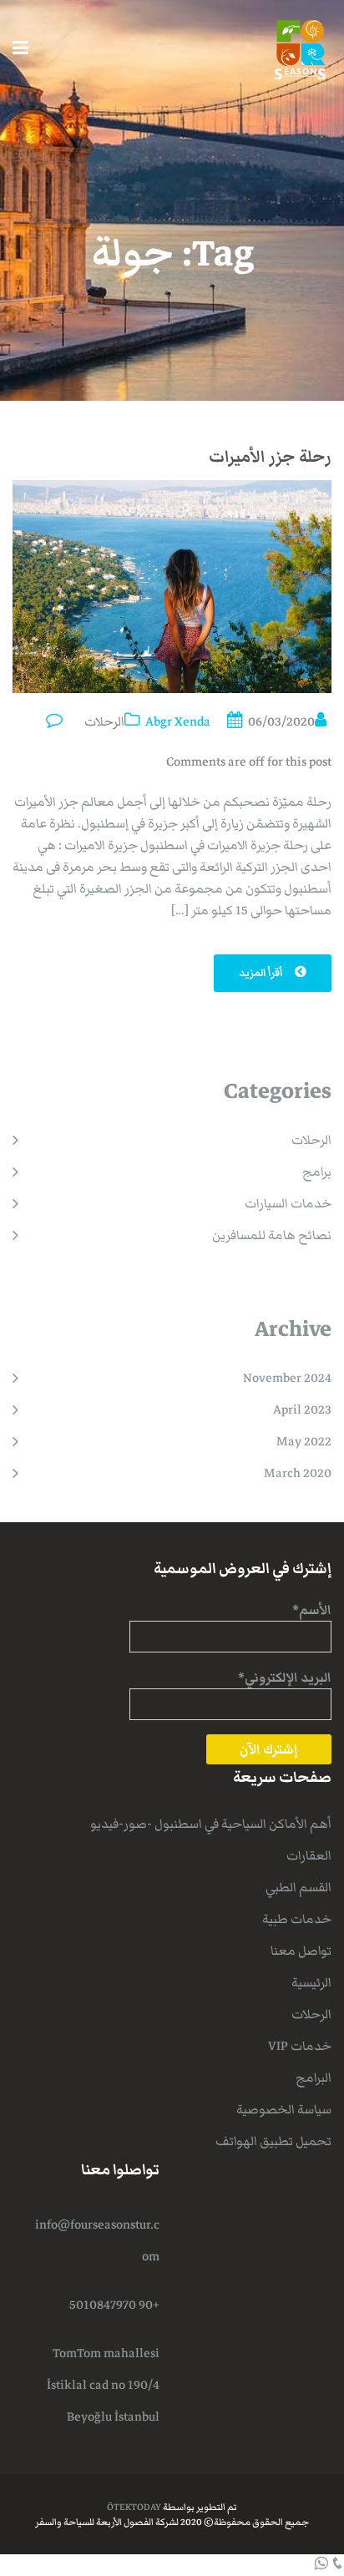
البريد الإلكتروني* (285, 1678)
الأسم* (312, 1610)
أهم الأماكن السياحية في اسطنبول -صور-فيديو (211, 1824)
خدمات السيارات (288, 1203)
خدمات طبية (297, 1919)
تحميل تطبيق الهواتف (273, 2141)
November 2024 (287, 1378)
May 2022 (304, 1441)
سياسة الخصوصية (284, 2109)
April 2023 (302, 1409)
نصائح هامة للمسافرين (272, 1235)
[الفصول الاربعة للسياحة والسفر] (300, 48)
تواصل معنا (301, 1951)
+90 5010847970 (114, 2305)
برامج (317, 1172)
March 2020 (298, 1473)
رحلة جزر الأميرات (270, 457)
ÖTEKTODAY (134, 2507)
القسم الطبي (298, 1887)
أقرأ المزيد (262, 973)
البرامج (314, 2078)
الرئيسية (311, 1982)
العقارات (309, 1855)
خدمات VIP (300, 2046)
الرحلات (104, 721)
